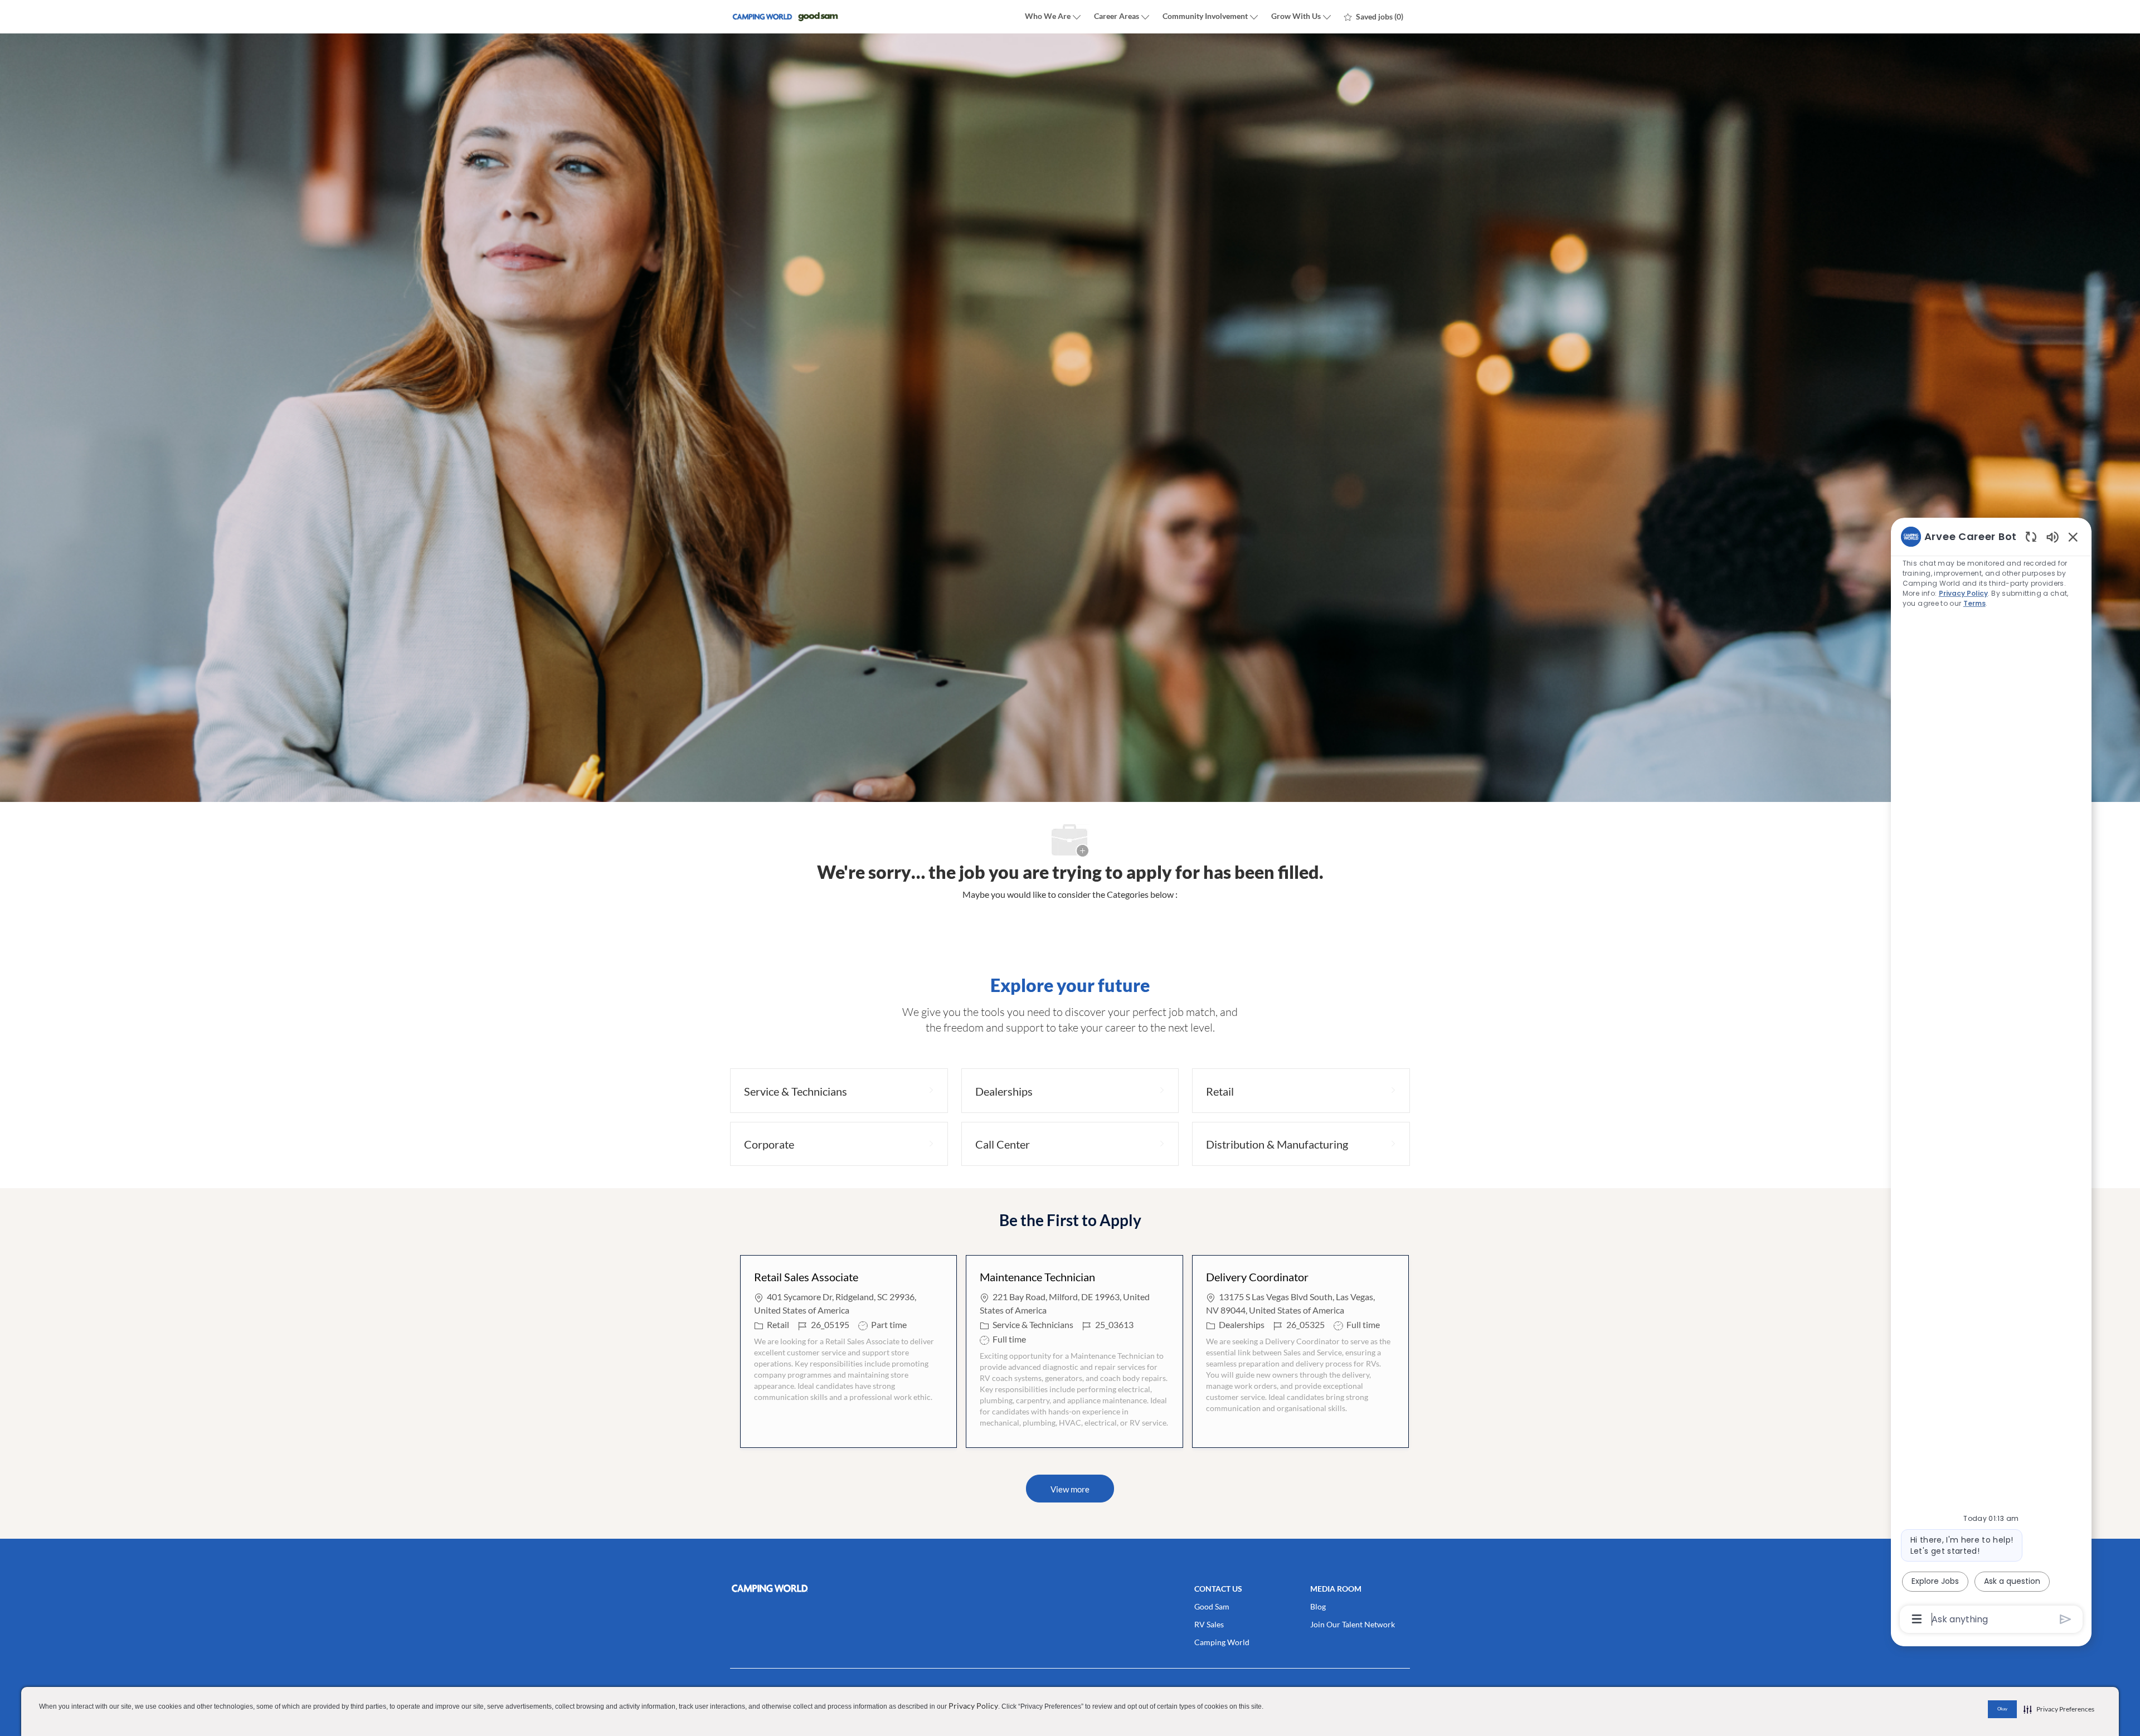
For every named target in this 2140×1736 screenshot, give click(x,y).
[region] (1991, 1077)
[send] (2066, 1619)
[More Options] (1917, 1619)
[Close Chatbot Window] (2073, 537)
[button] (1070, 1489)
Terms (1974, 603)
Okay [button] (2002, 1709)
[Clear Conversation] (2031, 536)
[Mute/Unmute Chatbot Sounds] (2053, 536)
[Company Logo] (786, 17)
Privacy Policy (973, 1706)
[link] (839, 1588)
